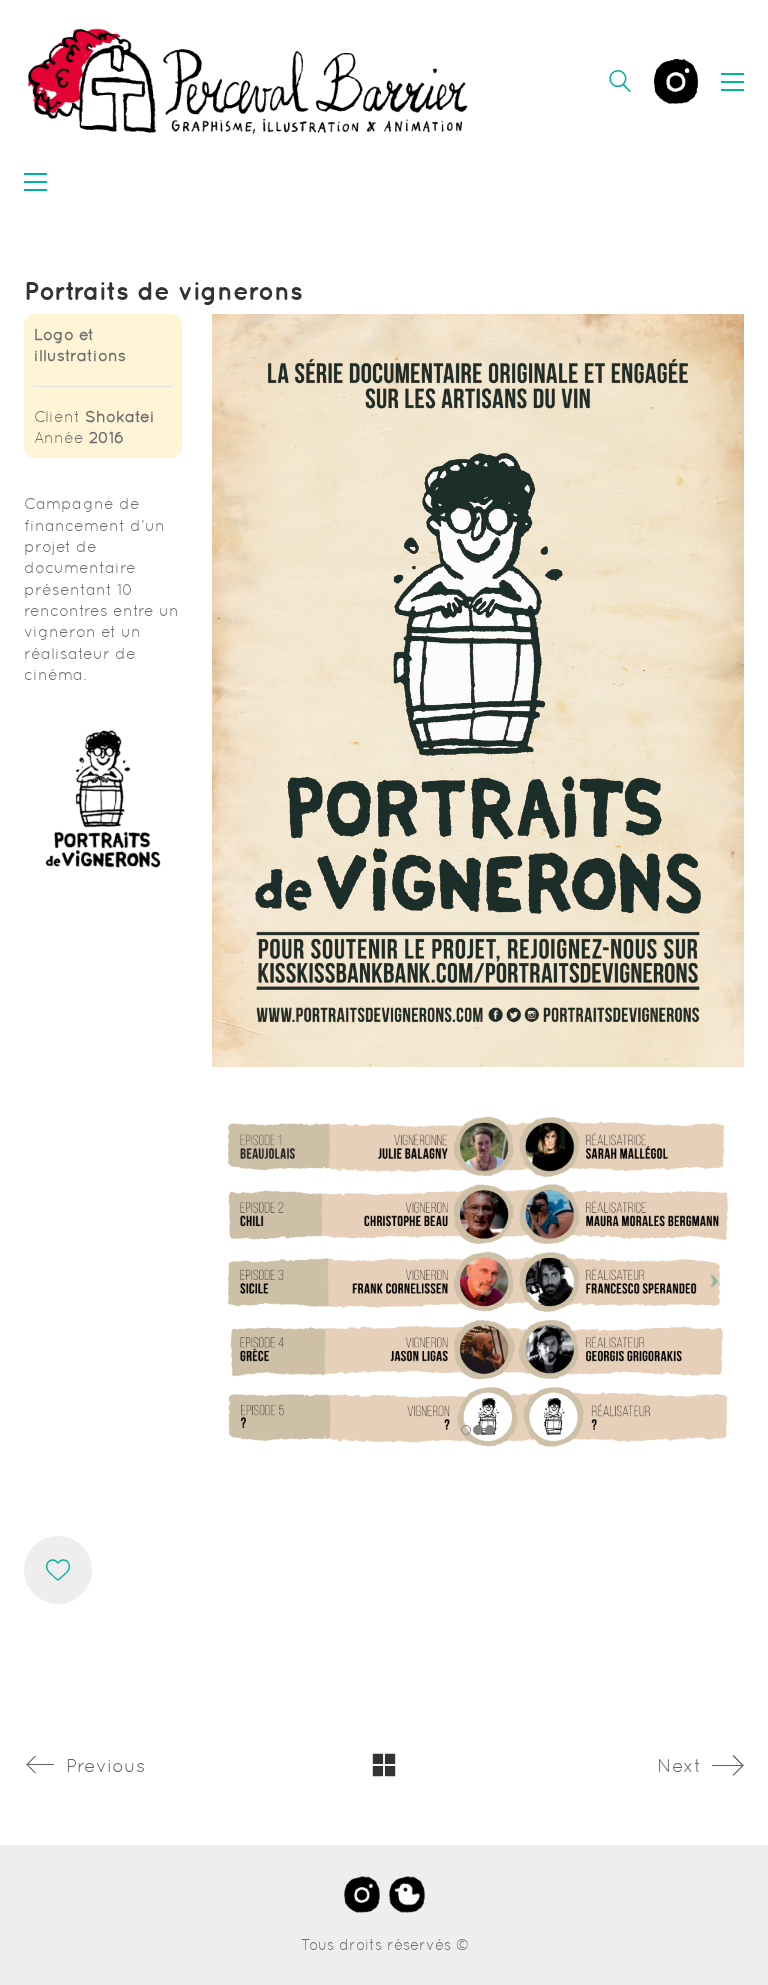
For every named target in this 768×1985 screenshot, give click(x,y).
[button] (732, 82)
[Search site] (620, 83)
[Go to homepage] (249, 81)
